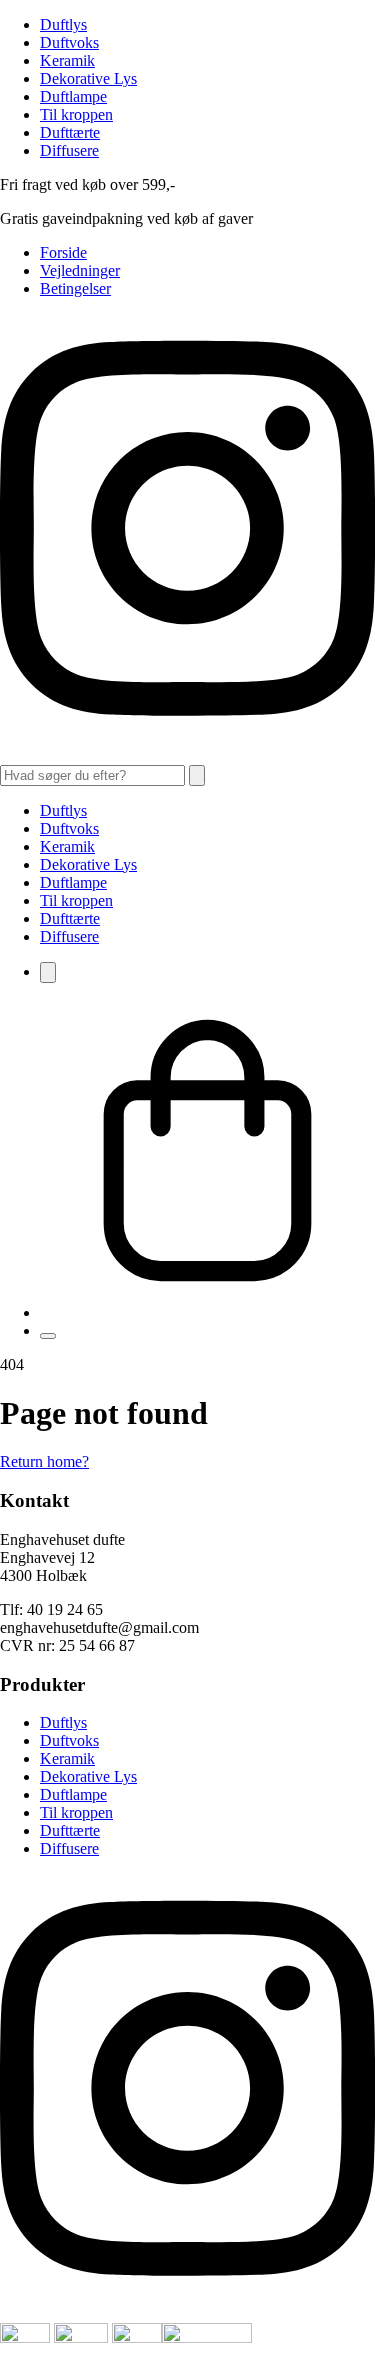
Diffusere (69, 150)
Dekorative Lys (88, 78)
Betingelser (75, 288)
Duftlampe (73, 96)
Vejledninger (80, 270)
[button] (197, 775)
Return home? (44, 1461)
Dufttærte (70, 132)
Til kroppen (76, 114)
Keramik (67, 60)
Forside (63, 252)
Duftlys (63, 24)
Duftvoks (69, 42)
